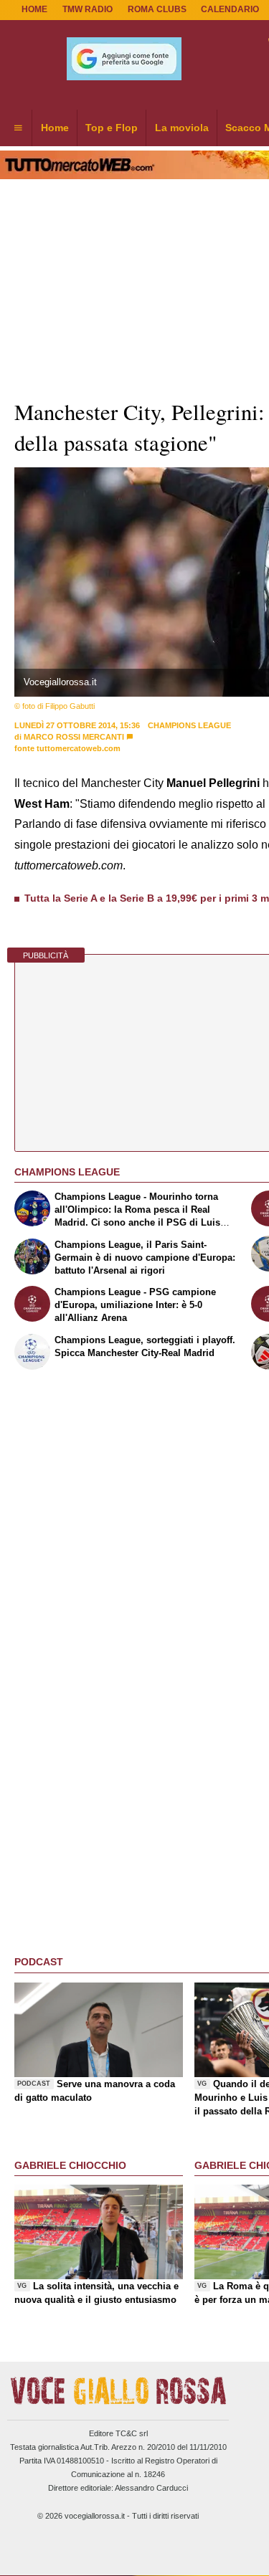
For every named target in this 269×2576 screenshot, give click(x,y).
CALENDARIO (230, 9)
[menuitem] (18, 128)
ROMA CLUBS (157, 9)
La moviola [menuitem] (182, 128)
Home (34, 9)
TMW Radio (88, 9)
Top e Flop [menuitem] (112, 128)
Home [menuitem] (55, 128)
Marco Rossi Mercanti (74, 737)
